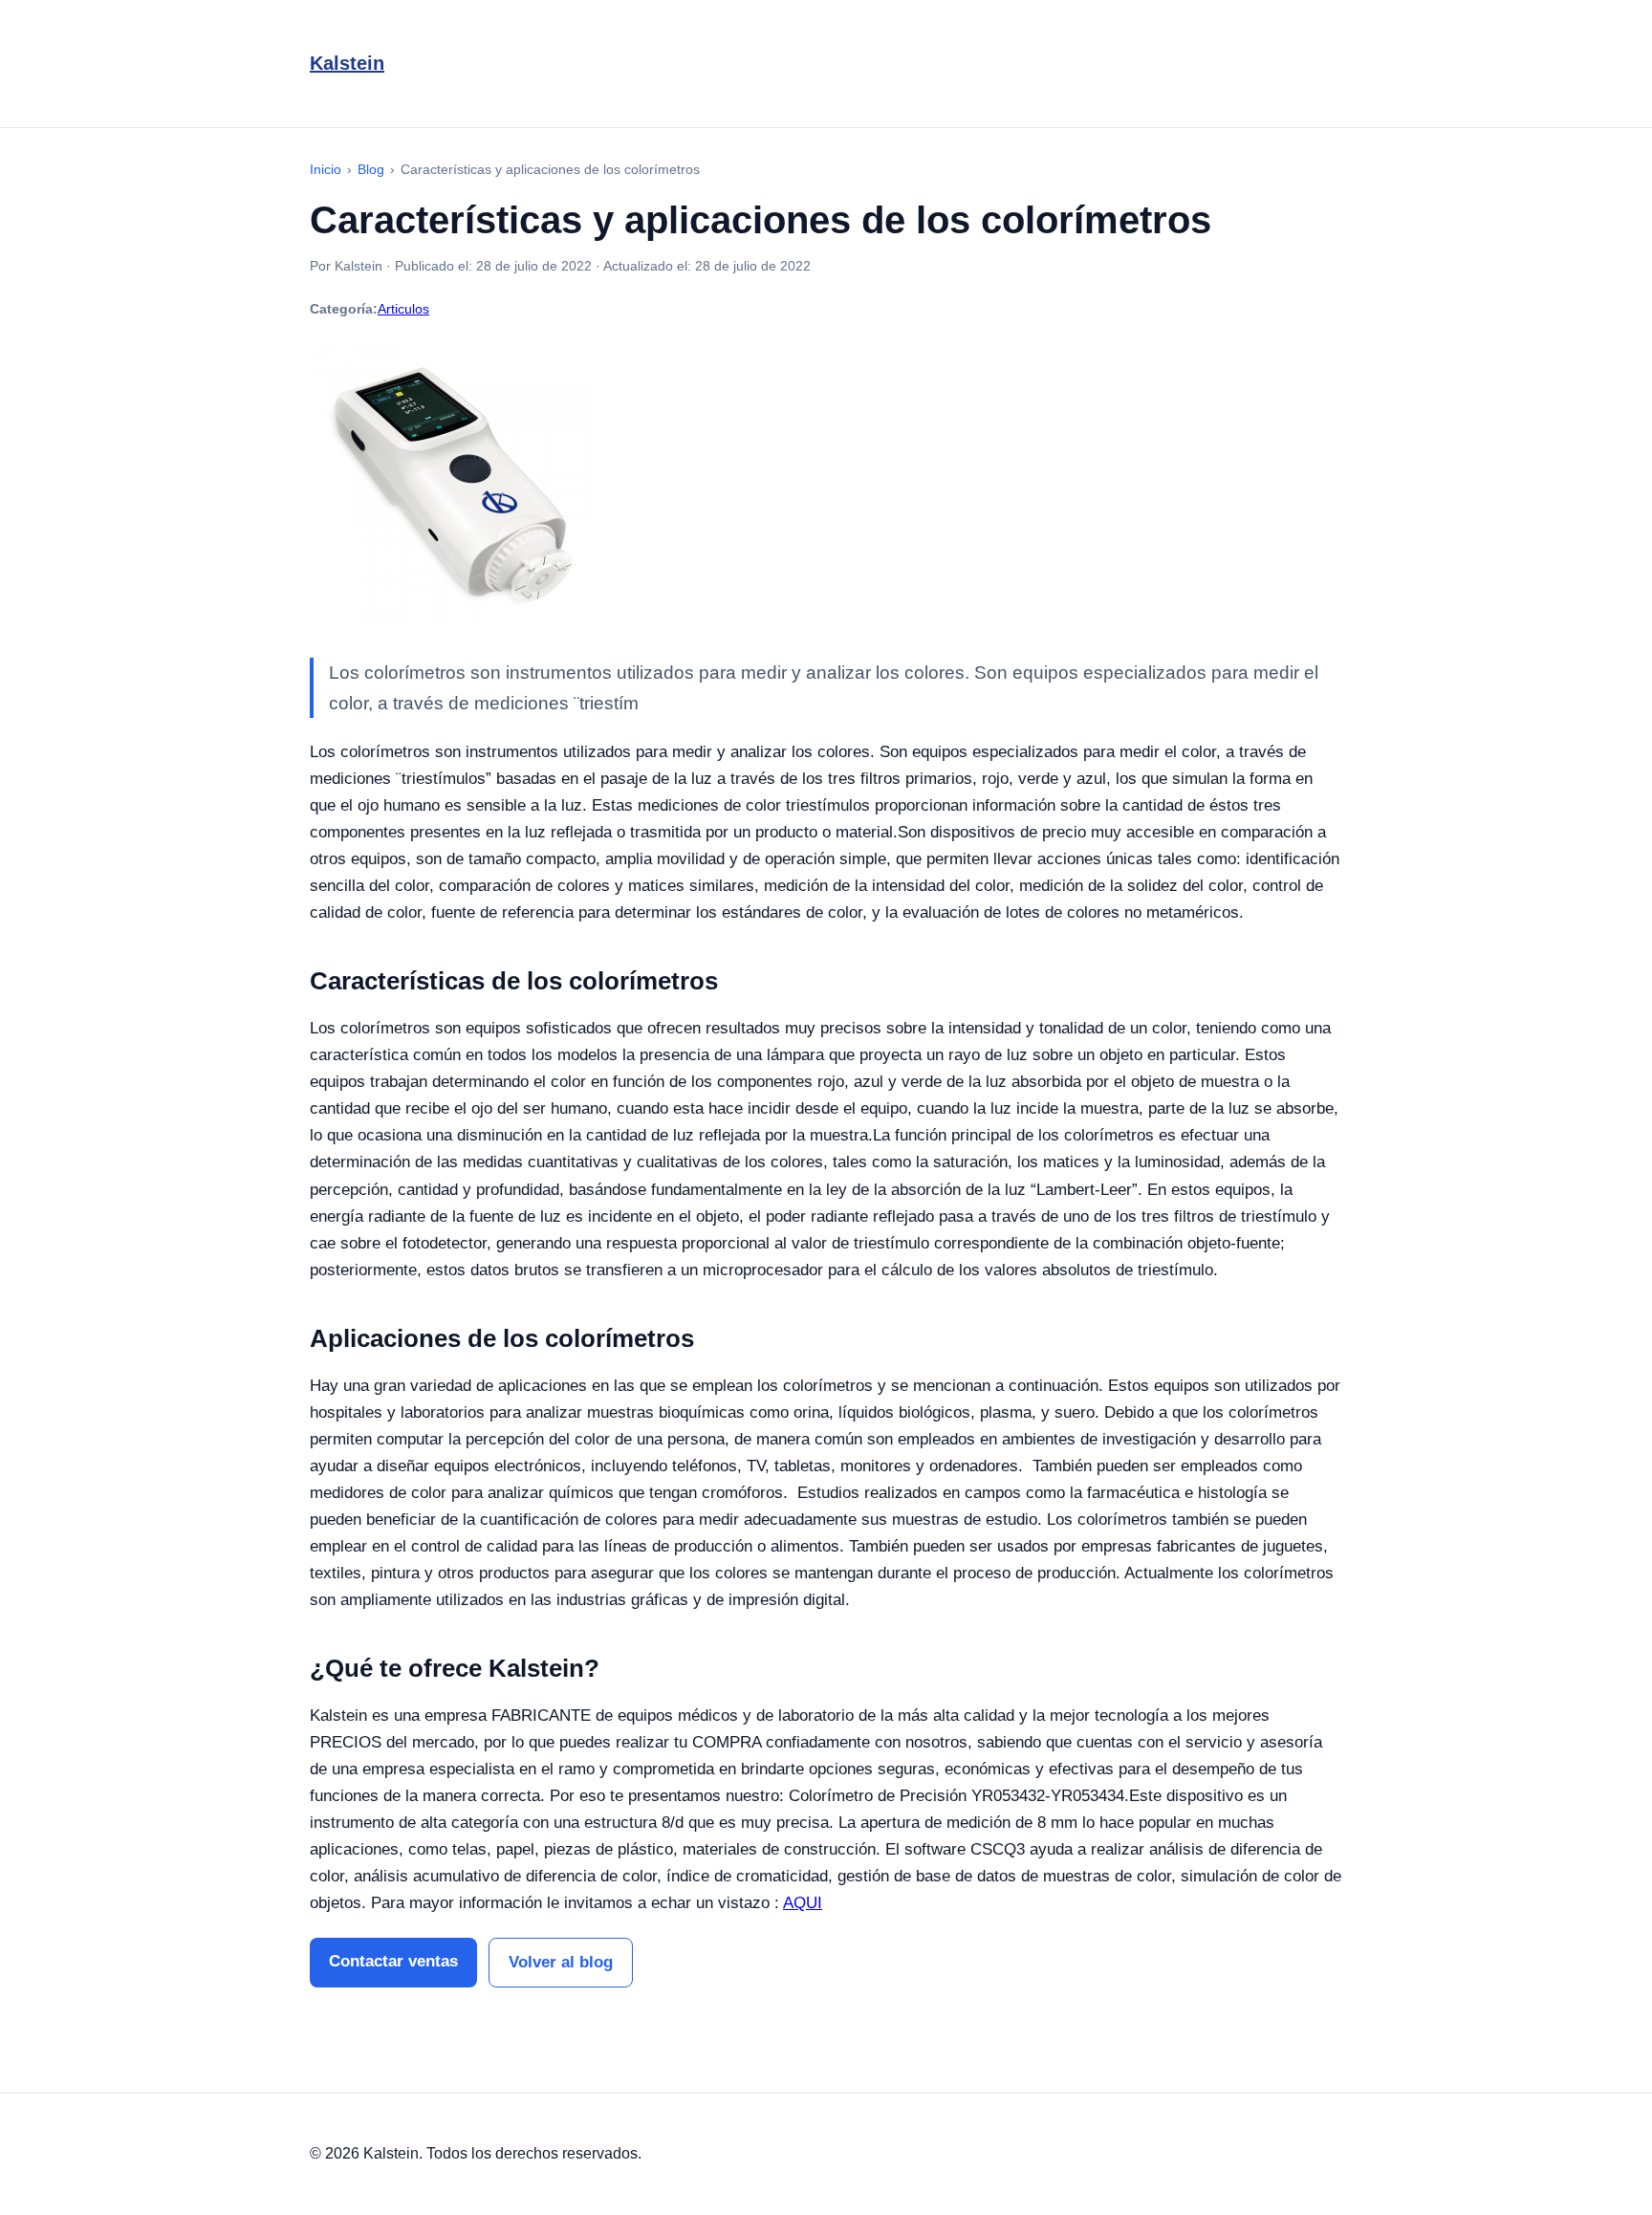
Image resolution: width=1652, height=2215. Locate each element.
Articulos (403, 309)
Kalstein (347, 63)
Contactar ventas (393, 1961)
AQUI (803, 1903)
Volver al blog (561, 1962)
